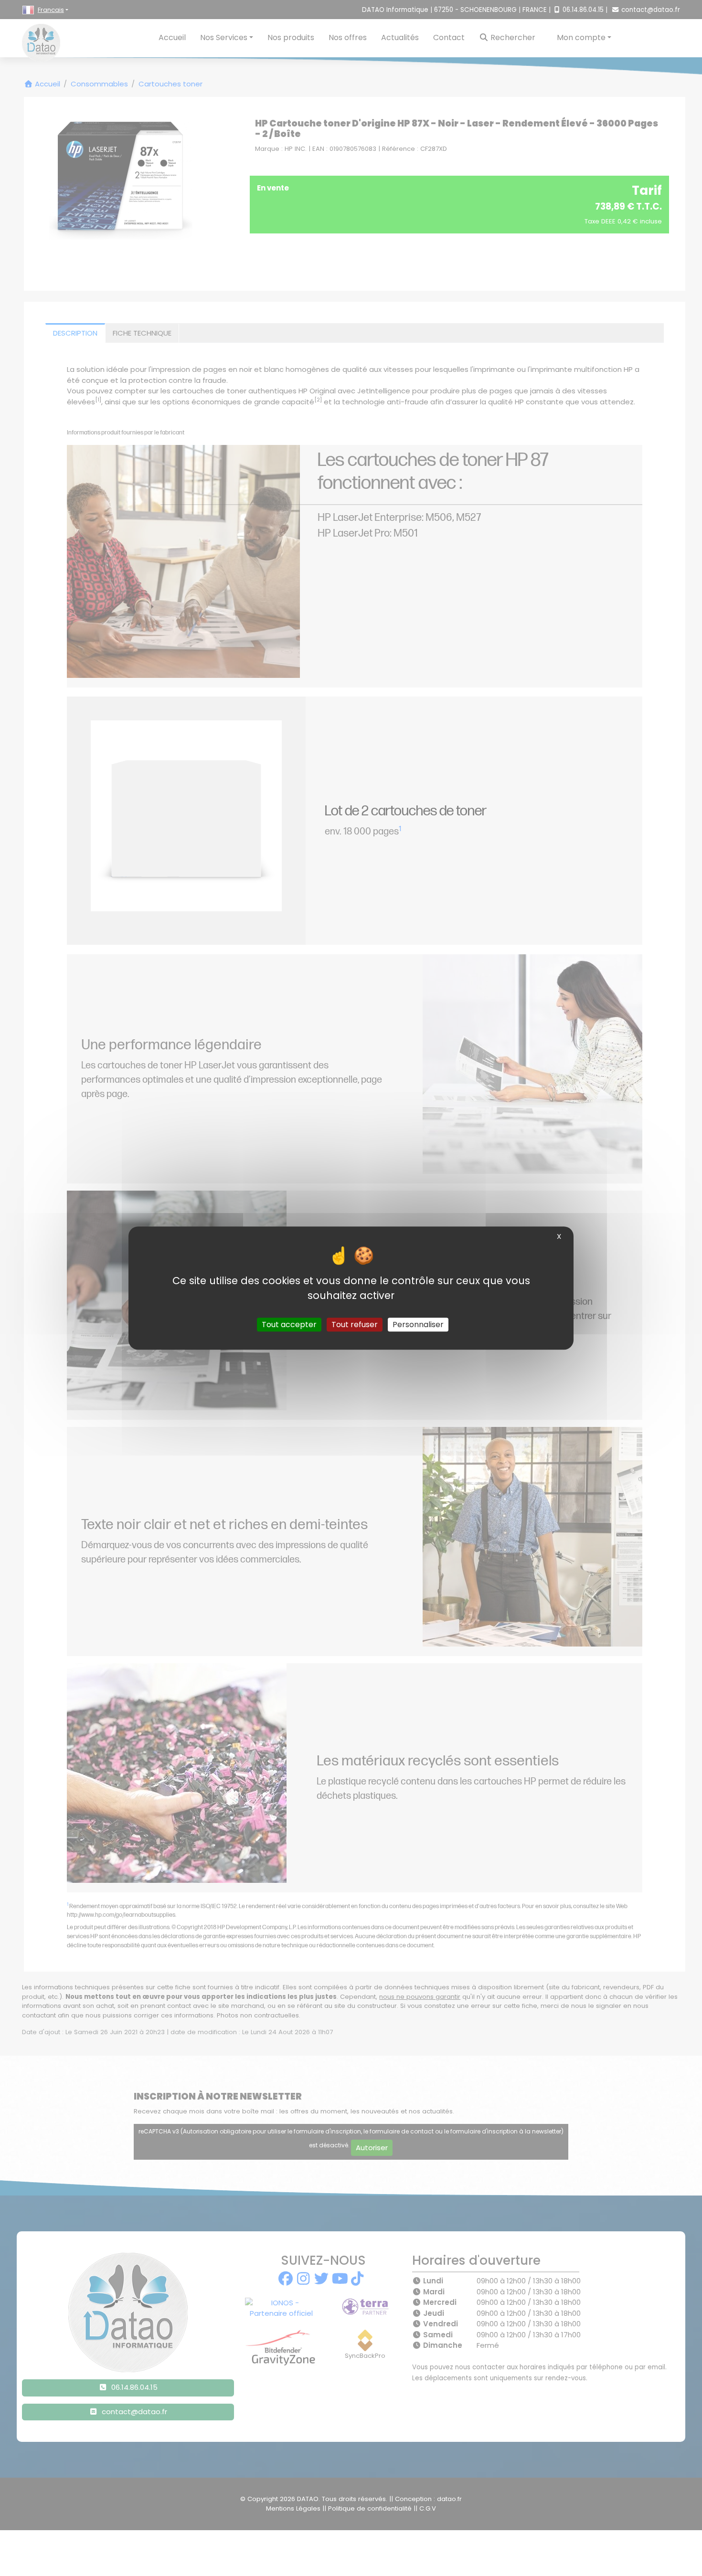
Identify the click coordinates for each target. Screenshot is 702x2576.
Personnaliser (418, 1325)
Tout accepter (289, 1325)
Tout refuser (355, 1325)
